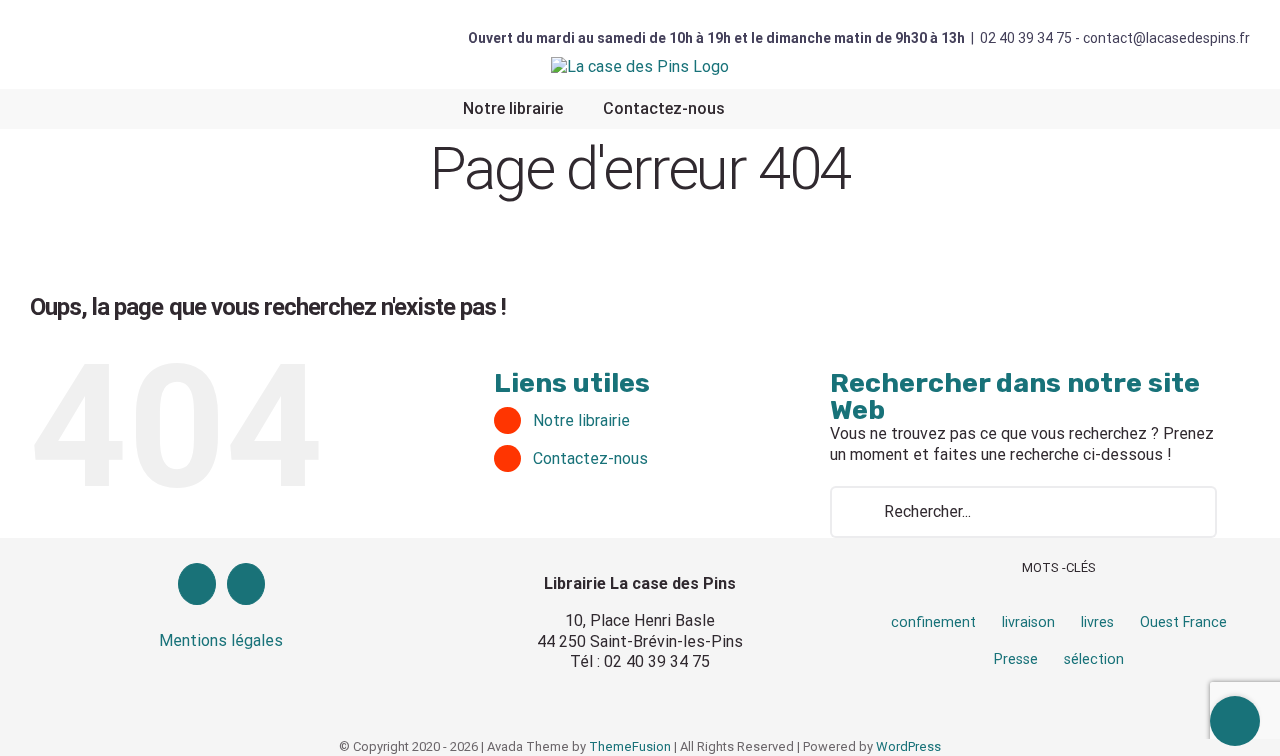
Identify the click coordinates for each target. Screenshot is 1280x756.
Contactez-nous (590, 458)
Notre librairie (581, 420)
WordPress (908, 746)
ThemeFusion (630, 746)
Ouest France (1183, 622)
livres (1097, 622)
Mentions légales (221, 640)
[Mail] (246, 584)
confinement (933, 622)
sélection (1094, 659)
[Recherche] (771, 109)
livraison (1028, 622)
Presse (1016, 659)
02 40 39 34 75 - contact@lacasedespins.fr (1115, 38)
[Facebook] (197, 584)
